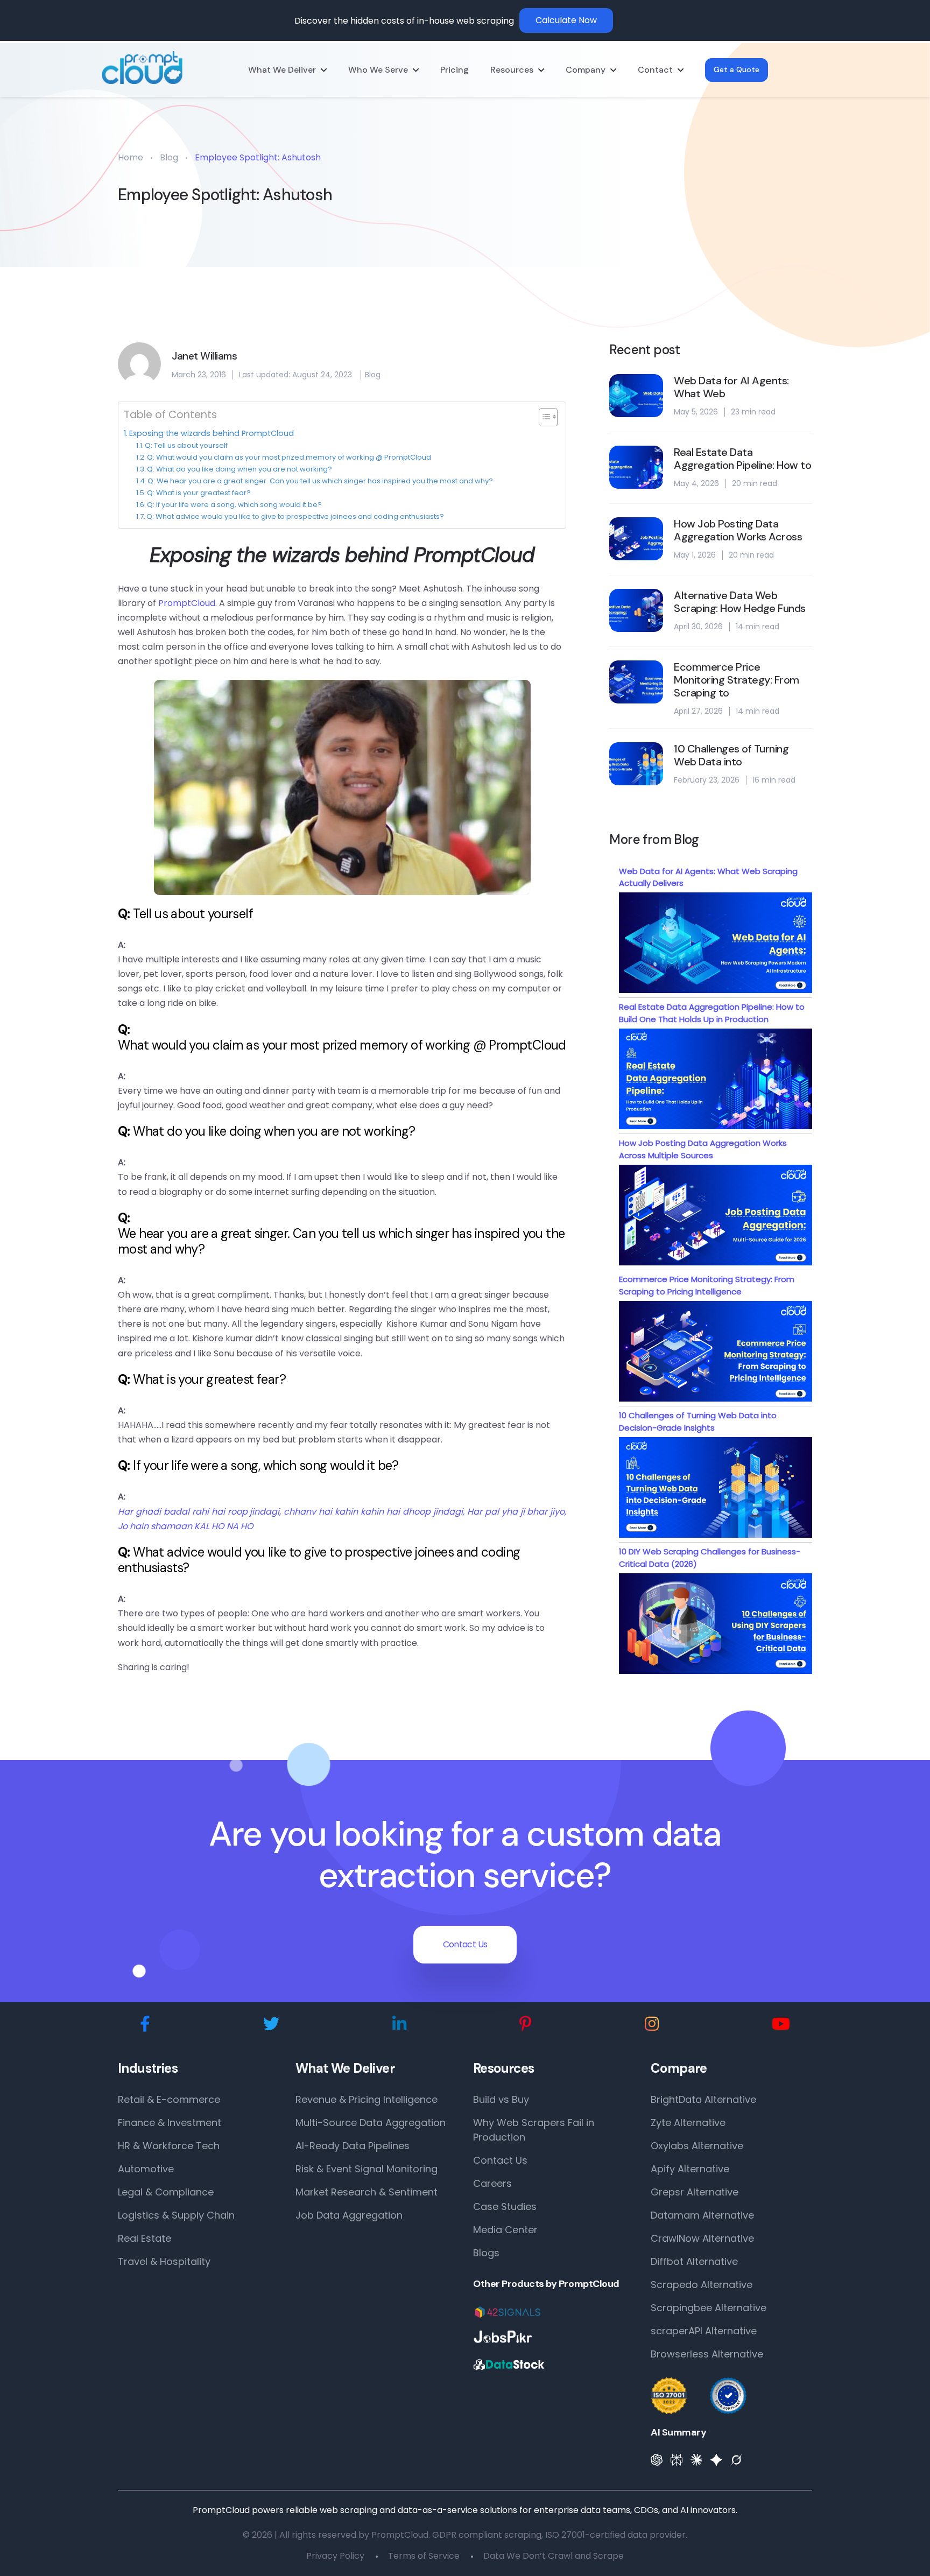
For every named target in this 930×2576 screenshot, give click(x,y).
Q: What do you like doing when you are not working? (239, 469)
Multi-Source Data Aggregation (371, 2123)
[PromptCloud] (142, 68)
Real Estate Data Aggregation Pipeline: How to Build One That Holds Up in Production (712, 1013)
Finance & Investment (170, 2123)
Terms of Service (424, 2556)
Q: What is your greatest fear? (199, 493)
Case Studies (505, 2207)
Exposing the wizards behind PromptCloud (212, 433)
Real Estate (145, 2238)
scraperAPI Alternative (704, 2331)
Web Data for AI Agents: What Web (731, 387)
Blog (169, 157)
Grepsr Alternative (695, 2192)
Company (586, 70)
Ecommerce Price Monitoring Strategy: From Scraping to (737, 680)
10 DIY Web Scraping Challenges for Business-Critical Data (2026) (710, 1558)
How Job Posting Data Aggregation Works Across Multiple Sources (703, 1149)
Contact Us (465, 1944)
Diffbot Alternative (694, 2261)
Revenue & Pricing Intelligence (367, 2099)
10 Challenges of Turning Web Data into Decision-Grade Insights (698, 1421)
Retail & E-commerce (169, 2099)
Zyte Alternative (688, 2123)
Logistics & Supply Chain (176, 2215)
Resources (512, 70)
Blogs (486, 2253)
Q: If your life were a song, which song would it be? (234, 505)
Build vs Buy (501, 2099)
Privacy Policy (335, 2556)
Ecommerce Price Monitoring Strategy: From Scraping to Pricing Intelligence (707, 1285)
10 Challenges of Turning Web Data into (731, 755)
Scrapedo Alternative (702, 2285)
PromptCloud (474, 555)
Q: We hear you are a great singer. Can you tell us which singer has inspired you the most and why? (320, 481)
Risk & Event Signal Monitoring (367, 2169)
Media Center (505, 2230)
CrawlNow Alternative (702, 2238)
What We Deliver (282, 70)
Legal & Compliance (166, 2192)
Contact (655, 70)
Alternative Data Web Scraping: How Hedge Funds (740, 602)
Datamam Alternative (702, 2215)
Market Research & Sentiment (367, 2192)
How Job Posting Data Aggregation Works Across (738, 530)
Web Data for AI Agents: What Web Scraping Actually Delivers (708, 877)
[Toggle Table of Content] (543, 417)
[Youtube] (781, 2024)
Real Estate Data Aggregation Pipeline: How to (742, 459)
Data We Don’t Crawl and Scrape (554, 2556)
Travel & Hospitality (164, 2261)
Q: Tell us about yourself (186, 445)
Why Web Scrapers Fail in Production (534, 2130)
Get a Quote (737, 69)
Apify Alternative (690, 2169)
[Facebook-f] (145, 2024)
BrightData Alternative (703, 2099)
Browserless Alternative (707, 2354)
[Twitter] (271, 2024)
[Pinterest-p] (526, 2024)
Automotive (146, 2169)
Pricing (455, 70)
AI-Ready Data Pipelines (353, 2146)
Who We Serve (378, 70)
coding (501, 1552)
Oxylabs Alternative (697, 2146)
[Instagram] (652, 2024)
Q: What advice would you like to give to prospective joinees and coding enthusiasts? (295, 516)
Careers (492, 2183)
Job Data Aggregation (349, 2215)
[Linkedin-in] (399, 2024)
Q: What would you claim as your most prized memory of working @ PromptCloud (289, 457)
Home (131, 157)
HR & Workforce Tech (169, 2146)
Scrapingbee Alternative (709, 2308)
